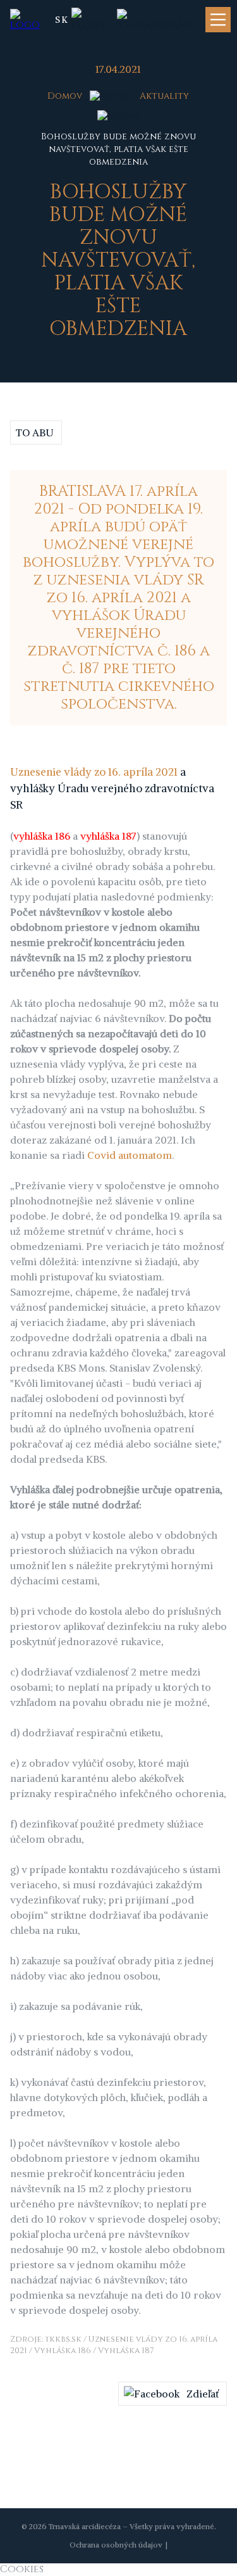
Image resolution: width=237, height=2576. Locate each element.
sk (62, 20)
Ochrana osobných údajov (116, 2545)
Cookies (22, 2569)
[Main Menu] (218, 20)
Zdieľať (203, 2394)
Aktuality (164, 96)
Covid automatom (130, 1155)
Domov (65, 96)
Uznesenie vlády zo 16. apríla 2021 (94, 772)
